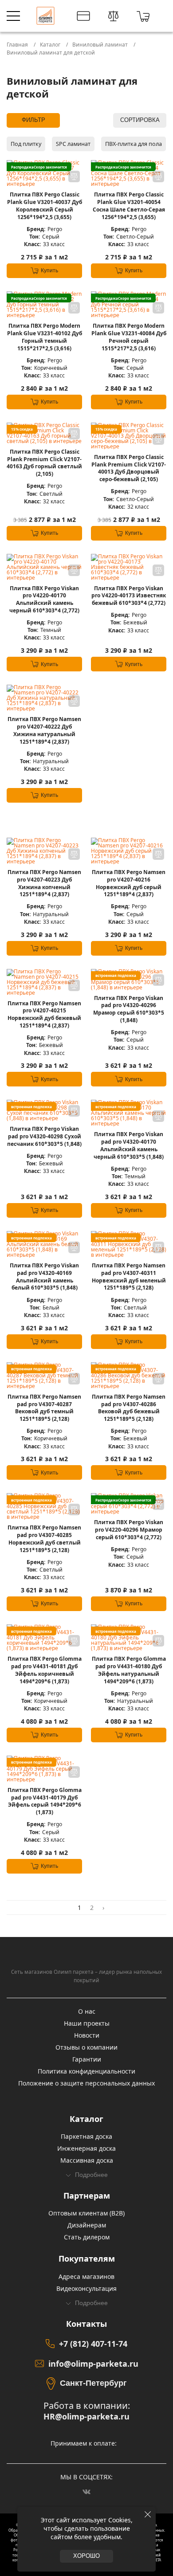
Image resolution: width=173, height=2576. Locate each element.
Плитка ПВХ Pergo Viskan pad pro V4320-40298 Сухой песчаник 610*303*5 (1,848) (44, 1137)
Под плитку (26, 144)
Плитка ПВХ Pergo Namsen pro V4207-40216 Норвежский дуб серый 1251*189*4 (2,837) (129, 883)
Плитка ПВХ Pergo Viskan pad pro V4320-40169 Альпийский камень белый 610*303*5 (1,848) (44, 1277)
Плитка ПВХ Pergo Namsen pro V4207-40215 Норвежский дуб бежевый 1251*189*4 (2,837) (44, 1015)
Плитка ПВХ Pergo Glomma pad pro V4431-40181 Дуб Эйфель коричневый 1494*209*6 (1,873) (45, 1670)
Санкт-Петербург (93, 2383)
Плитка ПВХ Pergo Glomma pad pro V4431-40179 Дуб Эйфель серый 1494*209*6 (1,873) (45, 1801)
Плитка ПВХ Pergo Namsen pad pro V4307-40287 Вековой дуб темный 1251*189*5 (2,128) (44, 1408)
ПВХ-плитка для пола (134, 144)
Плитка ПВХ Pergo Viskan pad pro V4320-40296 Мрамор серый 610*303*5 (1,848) (129, 1009)
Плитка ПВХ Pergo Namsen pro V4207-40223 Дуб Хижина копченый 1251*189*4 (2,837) (44, 883)
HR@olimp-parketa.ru (86, 2417)
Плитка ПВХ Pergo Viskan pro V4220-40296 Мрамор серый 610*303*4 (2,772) (129, 1530)
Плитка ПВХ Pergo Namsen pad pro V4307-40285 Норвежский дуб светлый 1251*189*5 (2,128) (44, 1539)
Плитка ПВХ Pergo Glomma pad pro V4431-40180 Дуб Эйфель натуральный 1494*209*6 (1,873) (129, 1670)
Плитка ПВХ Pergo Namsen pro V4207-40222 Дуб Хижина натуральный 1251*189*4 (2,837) (44, 730)
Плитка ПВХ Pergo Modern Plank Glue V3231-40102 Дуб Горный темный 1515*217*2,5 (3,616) (45, 337)
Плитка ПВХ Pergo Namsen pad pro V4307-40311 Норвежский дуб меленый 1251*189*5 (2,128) (129, 1277)
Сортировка (140, 120)
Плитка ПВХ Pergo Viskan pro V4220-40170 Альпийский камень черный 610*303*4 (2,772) (44, 600)
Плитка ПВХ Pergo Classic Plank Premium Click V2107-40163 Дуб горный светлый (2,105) (44, 463)
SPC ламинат (73, 144)
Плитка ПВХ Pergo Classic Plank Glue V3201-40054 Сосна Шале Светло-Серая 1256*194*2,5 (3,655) (129, 206)
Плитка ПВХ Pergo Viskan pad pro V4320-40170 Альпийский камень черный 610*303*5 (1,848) (129, 1145)
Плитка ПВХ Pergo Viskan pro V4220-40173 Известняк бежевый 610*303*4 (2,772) (129, 596)
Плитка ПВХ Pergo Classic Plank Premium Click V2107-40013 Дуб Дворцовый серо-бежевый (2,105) (129, 468)
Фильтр (33, 120)
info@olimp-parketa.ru (93, 2364)
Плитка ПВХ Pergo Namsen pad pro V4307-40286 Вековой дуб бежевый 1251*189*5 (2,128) (129, 1408)
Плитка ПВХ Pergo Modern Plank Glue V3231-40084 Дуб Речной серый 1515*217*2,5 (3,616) (129, 337)
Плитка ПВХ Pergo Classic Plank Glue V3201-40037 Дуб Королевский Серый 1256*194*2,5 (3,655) (45, 206)
